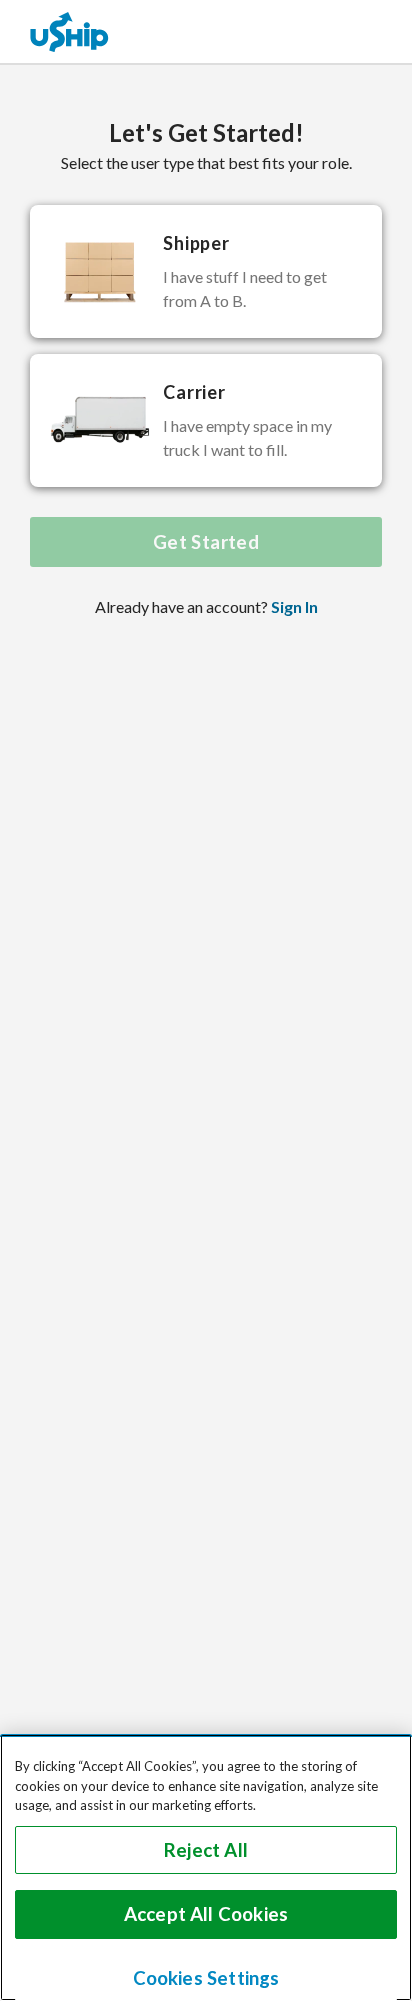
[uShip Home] (70, 31)
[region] (206, 1867)
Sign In (294, 606)
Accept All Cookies (206, 1914)
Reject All (206, 1850)
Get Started (206, 542)
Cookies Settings (206, 1978)
